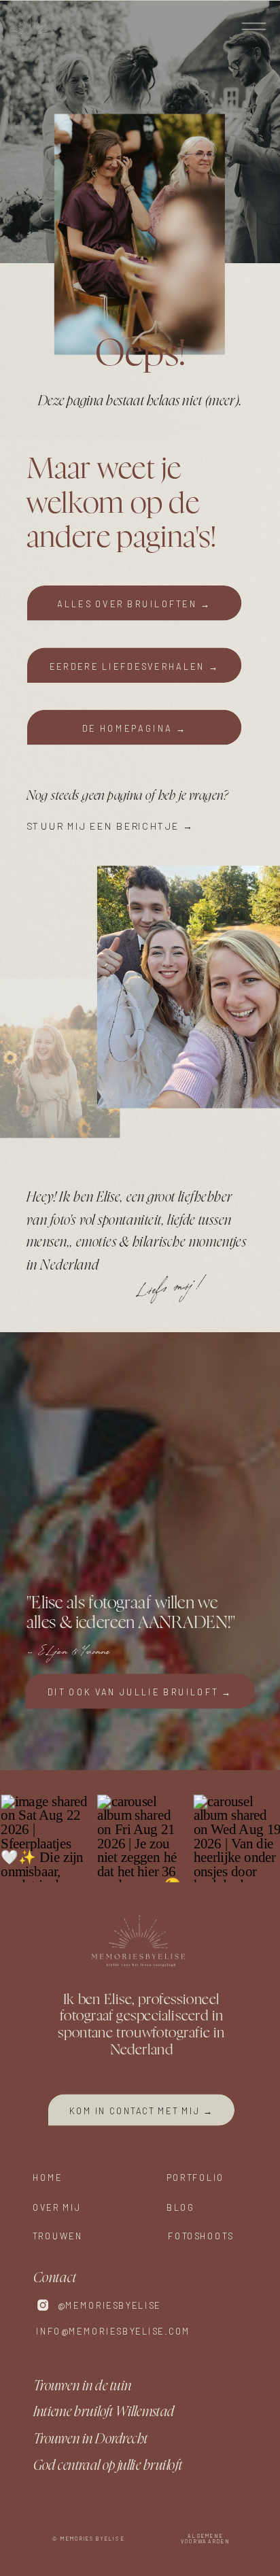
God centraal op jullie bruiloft (109, 2465)
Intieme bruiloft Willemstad (104, 2412)
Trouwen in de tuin (82, 2386)
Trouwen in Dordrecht (91, 2439)
